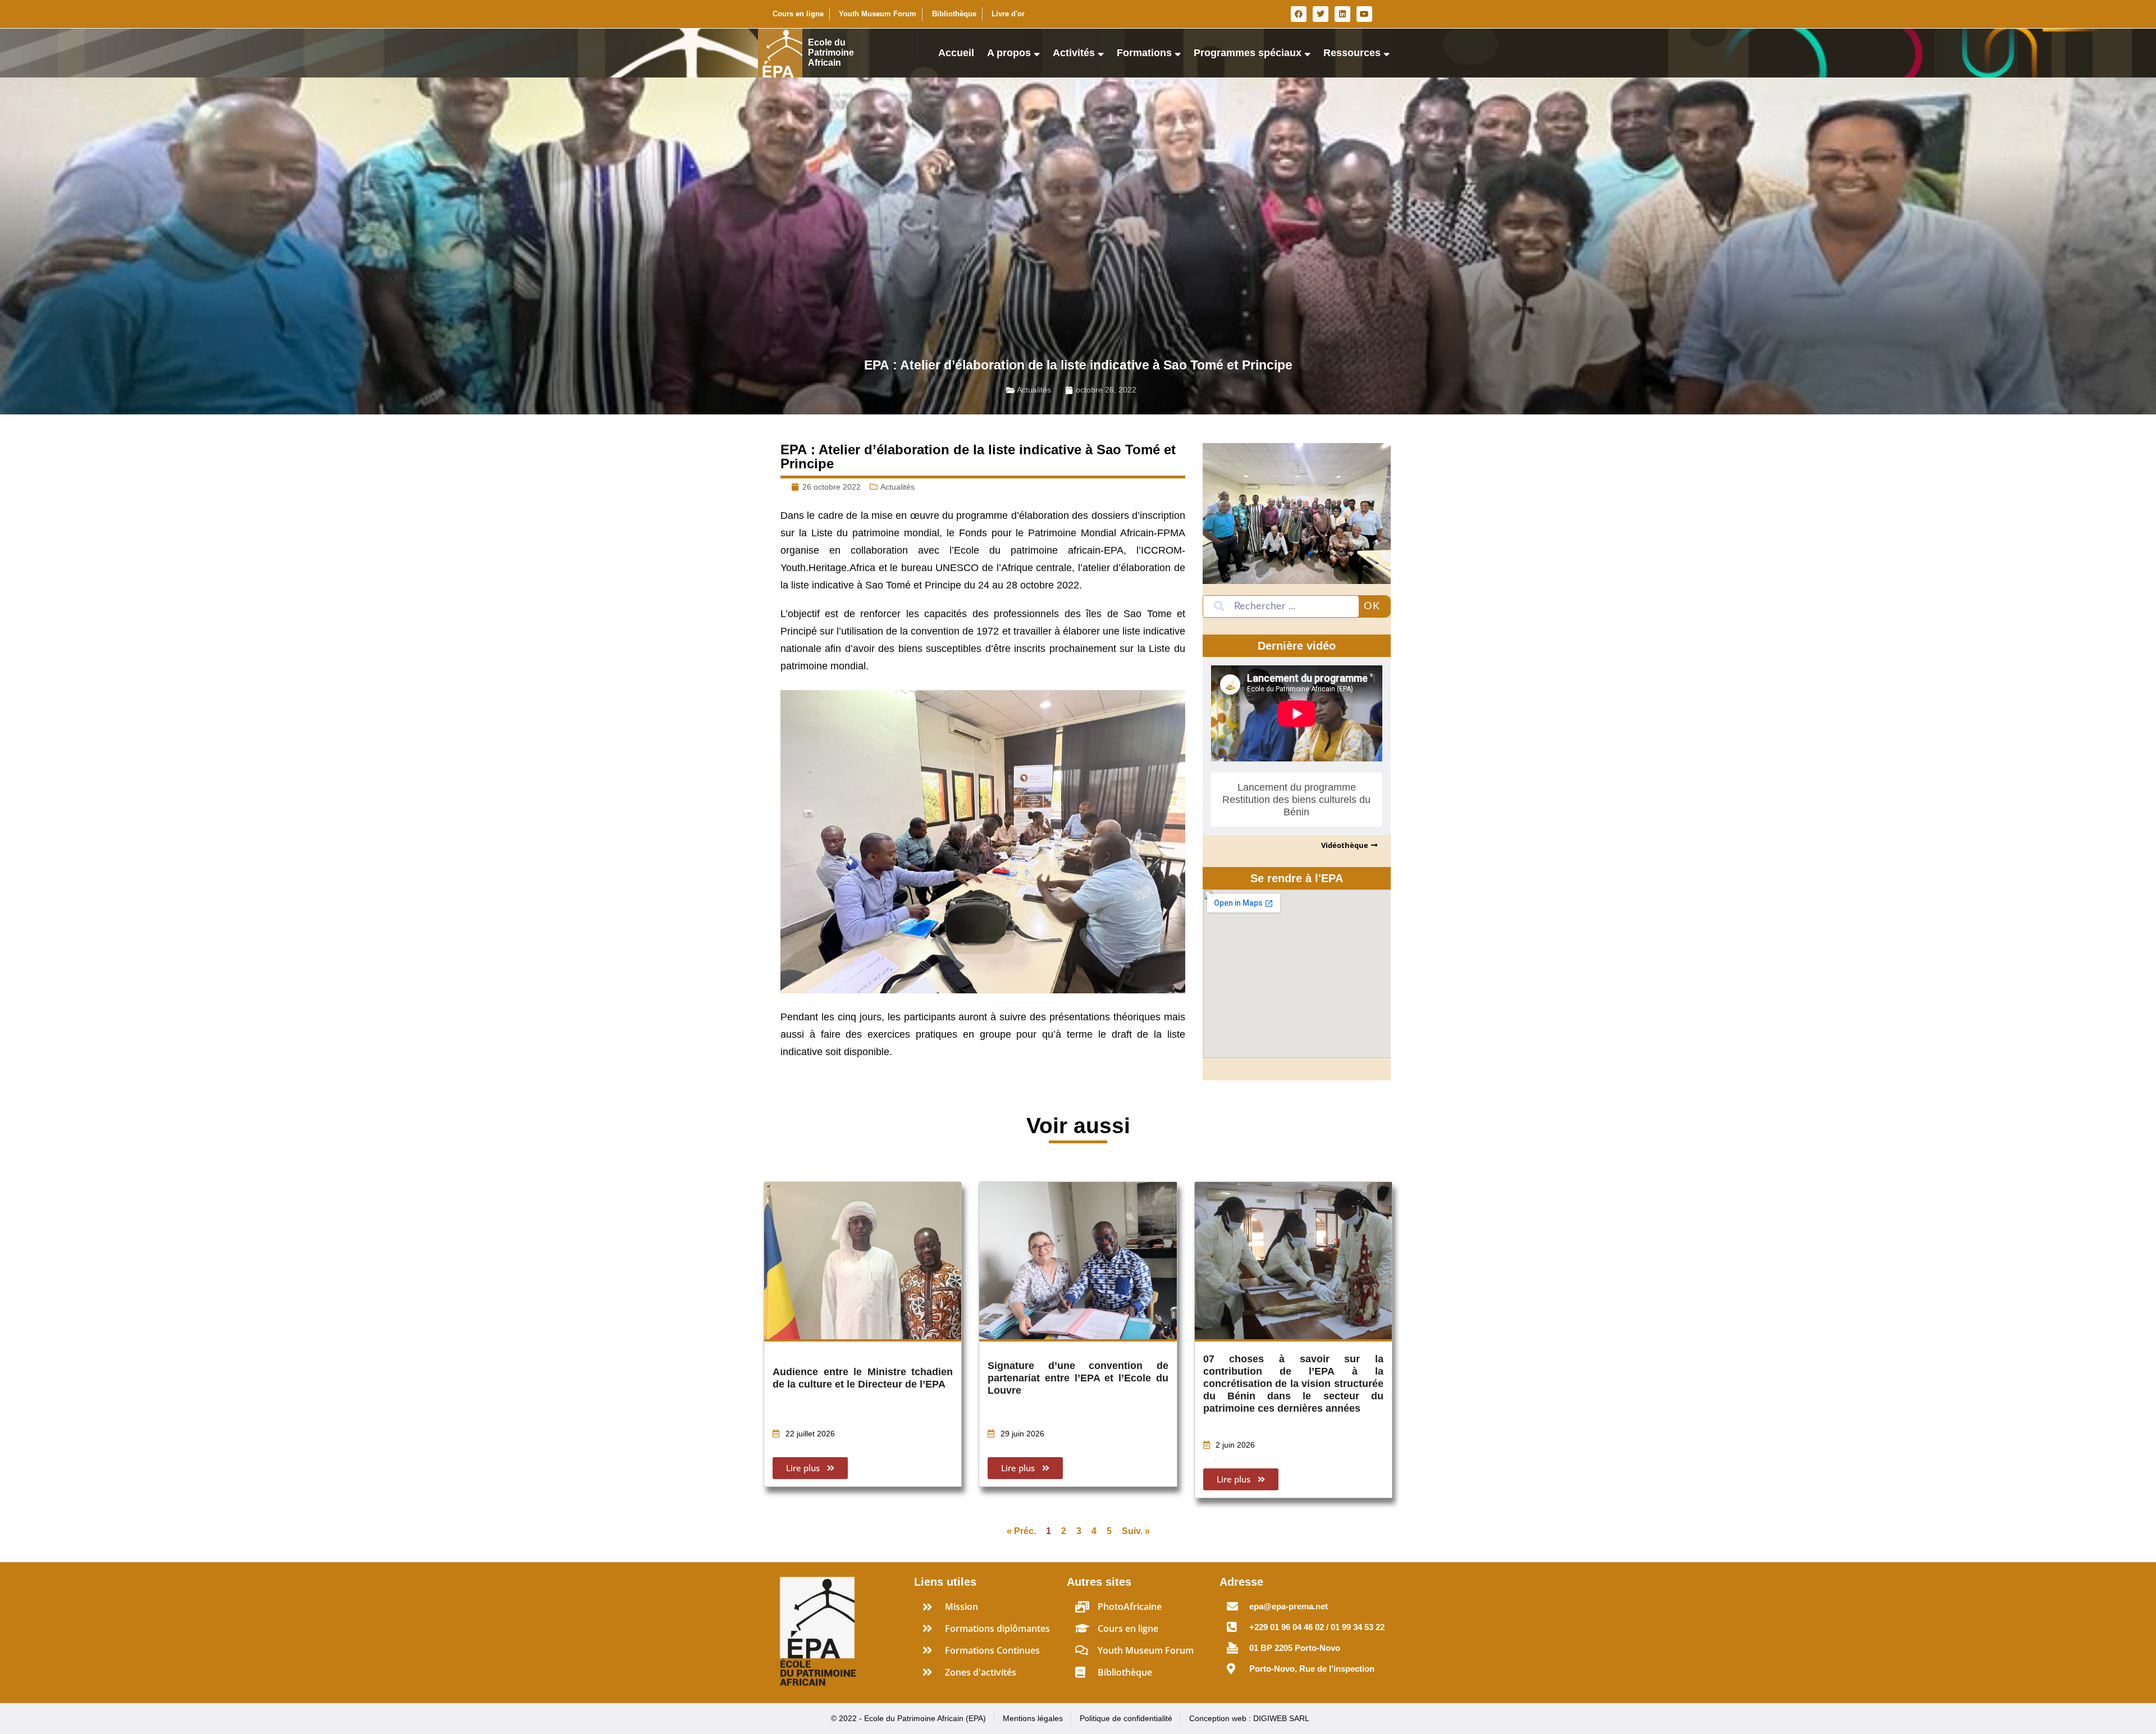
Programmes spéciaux (1248, 53)
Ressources (1352, 53)
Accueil (956, 53)
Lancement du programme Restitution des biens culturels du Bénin (1296, 800)
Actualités (1034, 390)
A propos (1009, 53)
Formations (1144, 53)
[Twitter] (1321, 14)
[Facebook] (1299, 14)
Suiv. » (1136, 1531)
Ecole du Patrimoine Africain (831, 53)
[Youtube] (1364, 14)
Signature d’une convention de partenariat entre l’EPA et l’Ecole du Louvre (1078, 1378)
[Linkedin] (1342, 14)
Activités (1074, 53)
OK (1372, 606)
